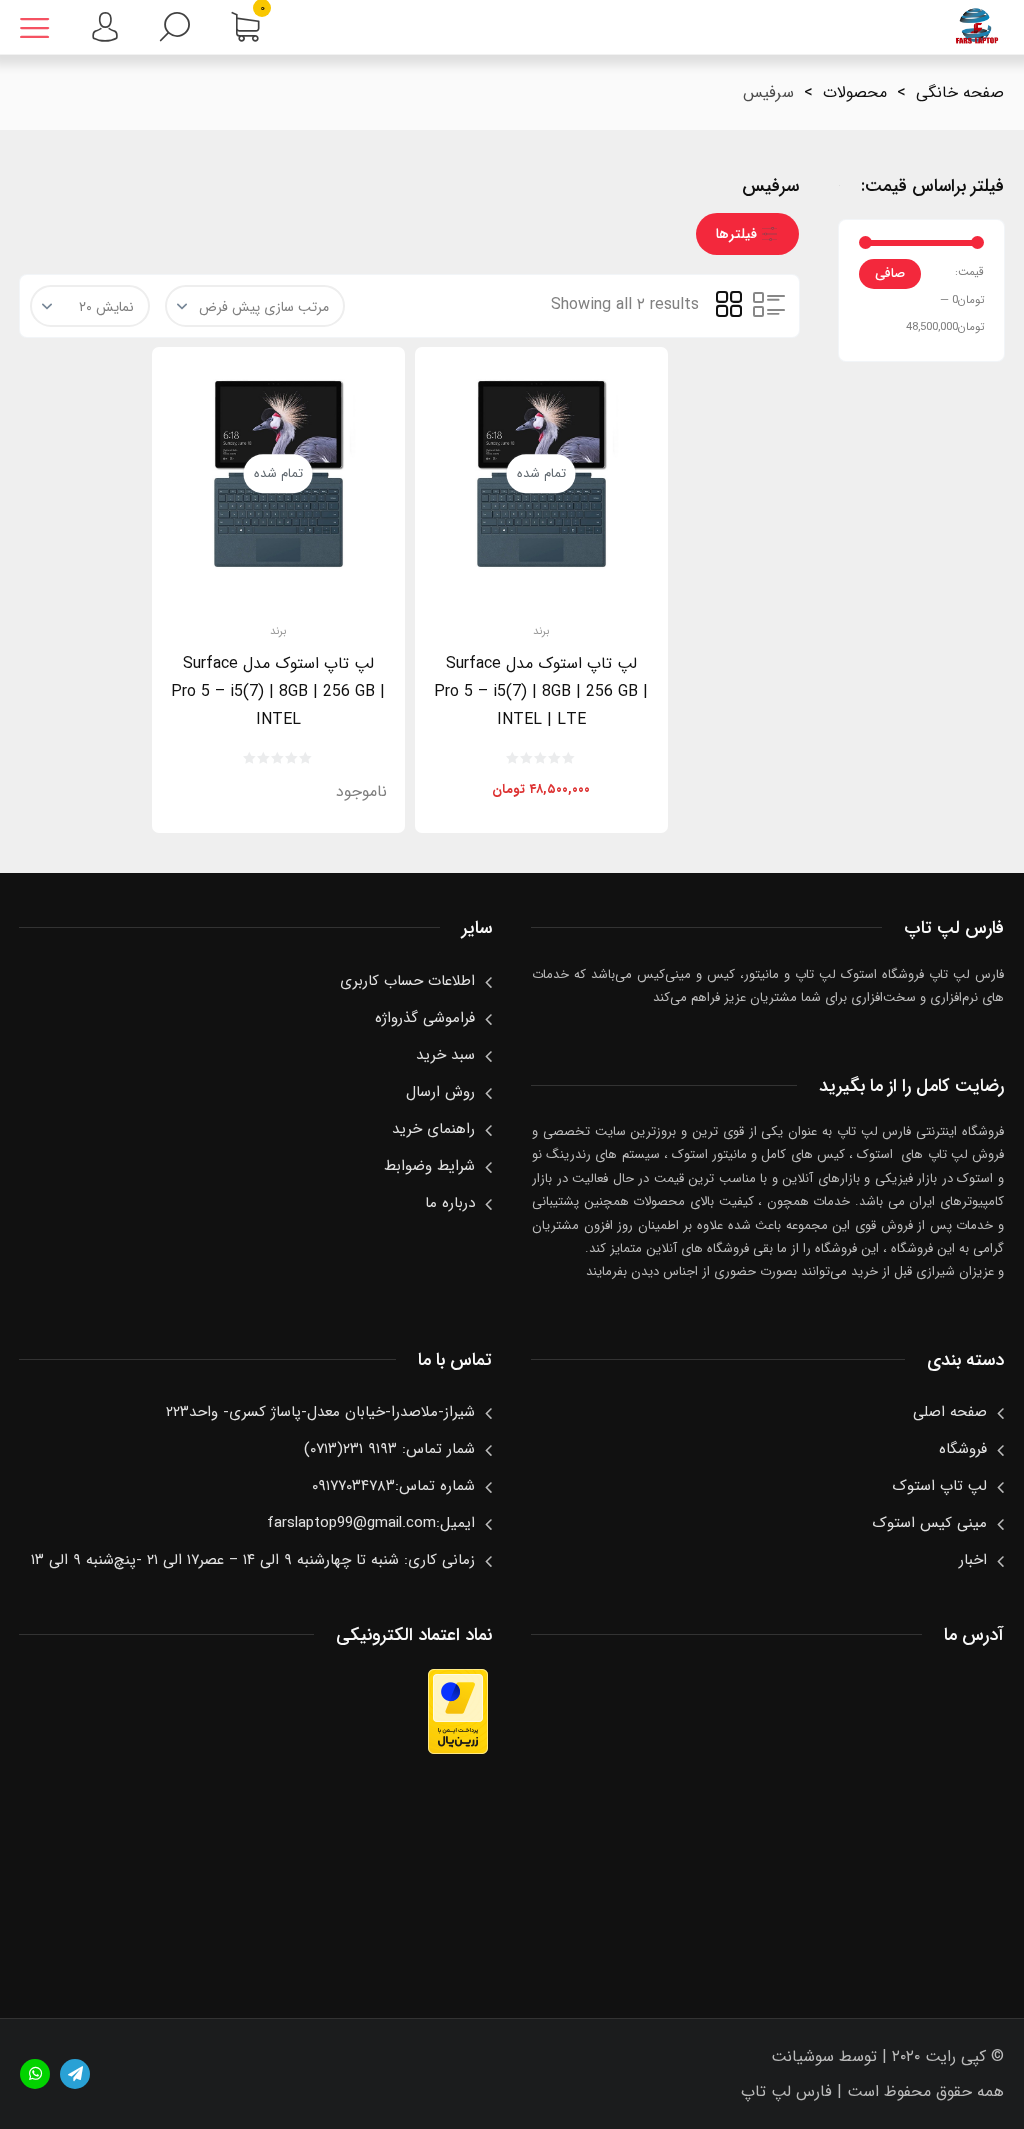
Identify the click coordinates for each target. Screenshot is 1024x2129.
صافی (890, 273)
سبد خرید (445, 1055)
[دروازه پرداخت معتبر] (458, 1750)
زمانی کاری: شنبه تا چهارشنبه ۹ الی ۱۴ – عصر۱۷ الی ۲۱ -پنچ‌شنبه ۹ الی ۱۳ (253, 1560)
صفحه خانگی (960, 92)
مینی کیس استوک (929, 1523)
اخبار (973, 1560)
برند (541, 632)
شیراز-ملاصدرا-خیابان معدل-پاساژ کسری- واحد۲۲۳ (320, 1412)
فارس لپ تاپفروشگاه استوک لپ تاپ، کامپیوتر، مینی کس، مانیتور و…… (976, 27)
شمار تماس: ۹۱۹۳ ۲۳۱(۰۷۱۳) (389, 1449)
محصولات (855, 92)
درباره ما (450, 1203)
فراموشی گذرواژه (425, 1018)
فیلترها (736, 234)
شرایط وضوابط (429, 1166)
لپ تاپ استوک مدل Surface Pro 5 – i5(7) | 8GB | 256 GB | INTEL (278, 691)
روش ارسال (440, 1092)
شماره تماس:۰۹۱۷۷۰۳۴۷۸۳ (393, 1486)
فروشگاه (963, 1449)
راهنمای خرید (433, 1129)
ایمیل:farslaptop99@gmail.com (371, 1523)
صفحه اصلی (950, 1412)
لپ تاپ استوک (939, 1486)
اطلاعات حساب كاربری (407, 981)
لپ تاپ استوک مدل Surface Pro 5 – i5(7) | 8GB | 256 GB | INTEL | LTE (541, 691)
